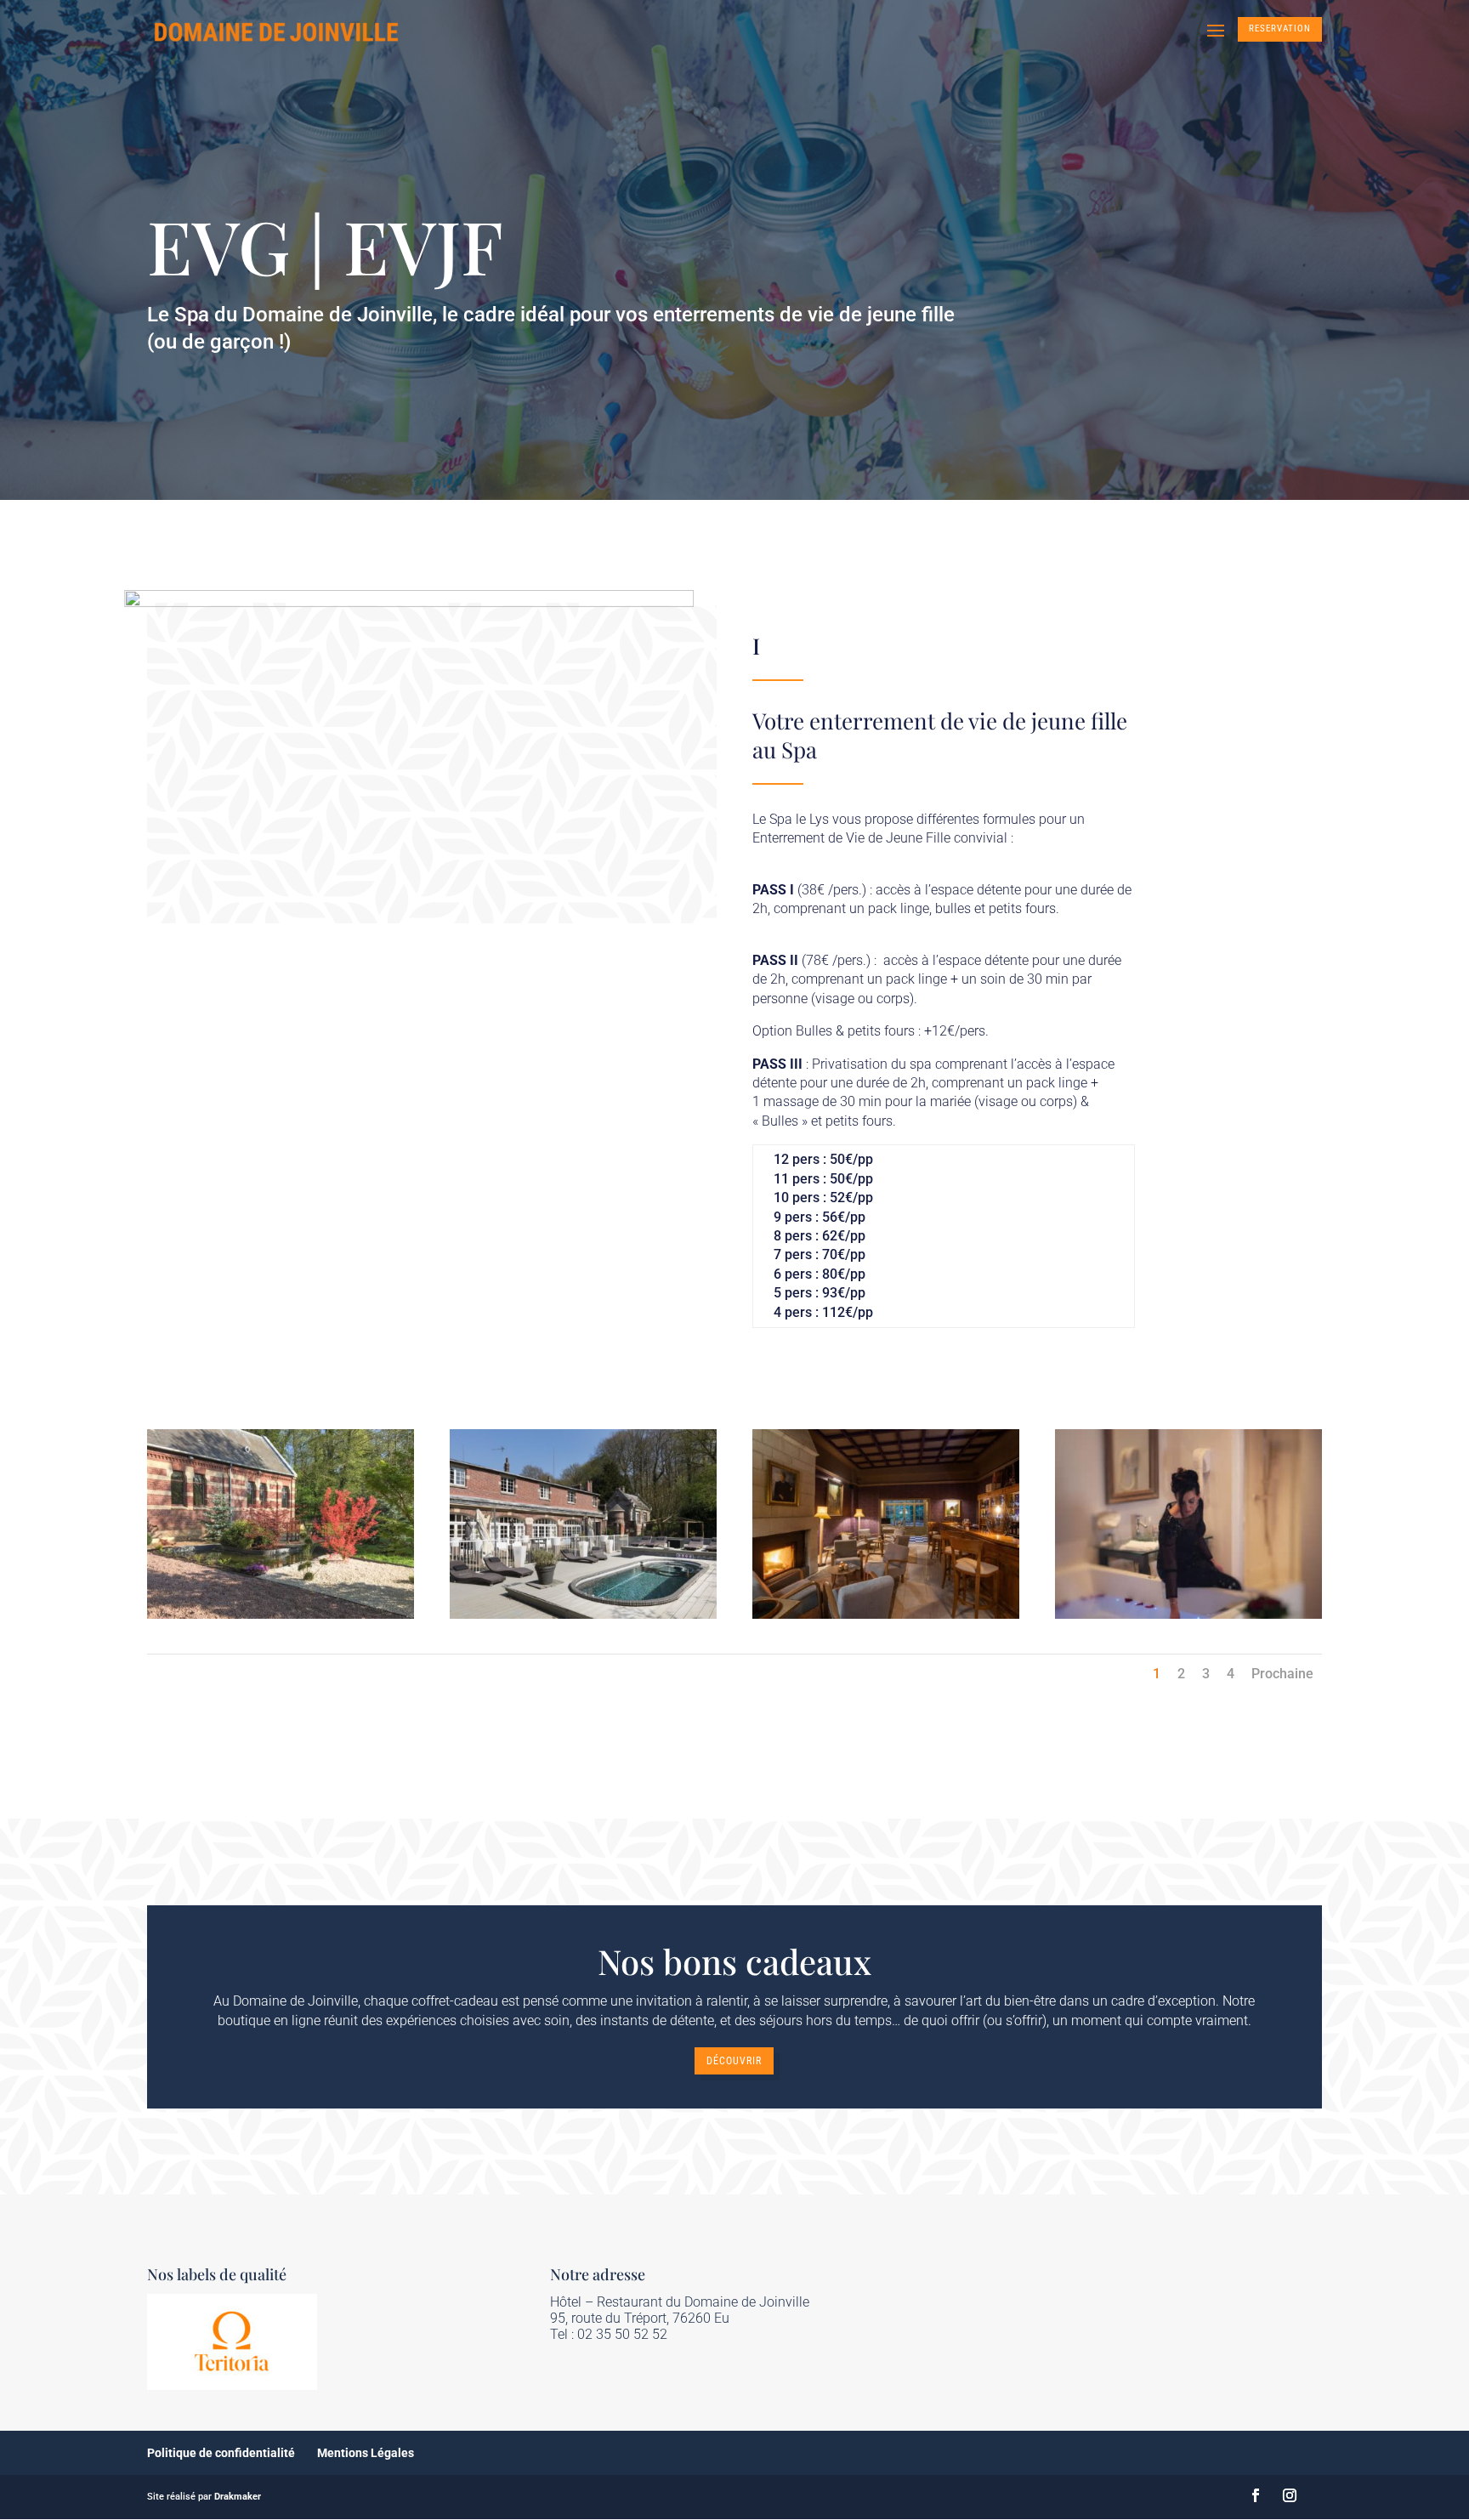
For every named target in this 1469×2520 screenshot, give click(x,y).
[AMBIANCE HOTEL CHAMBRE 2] (1188, 1614)
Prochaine (1282, 1674)
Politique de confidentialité (221, 2453)
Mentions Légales (366, 2453)
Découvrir (734, 2061)
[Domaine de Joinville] (583, 1614)
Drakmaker (238, 2497)
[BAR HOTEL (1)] (886, 1614)
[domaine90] (281, 1614)
